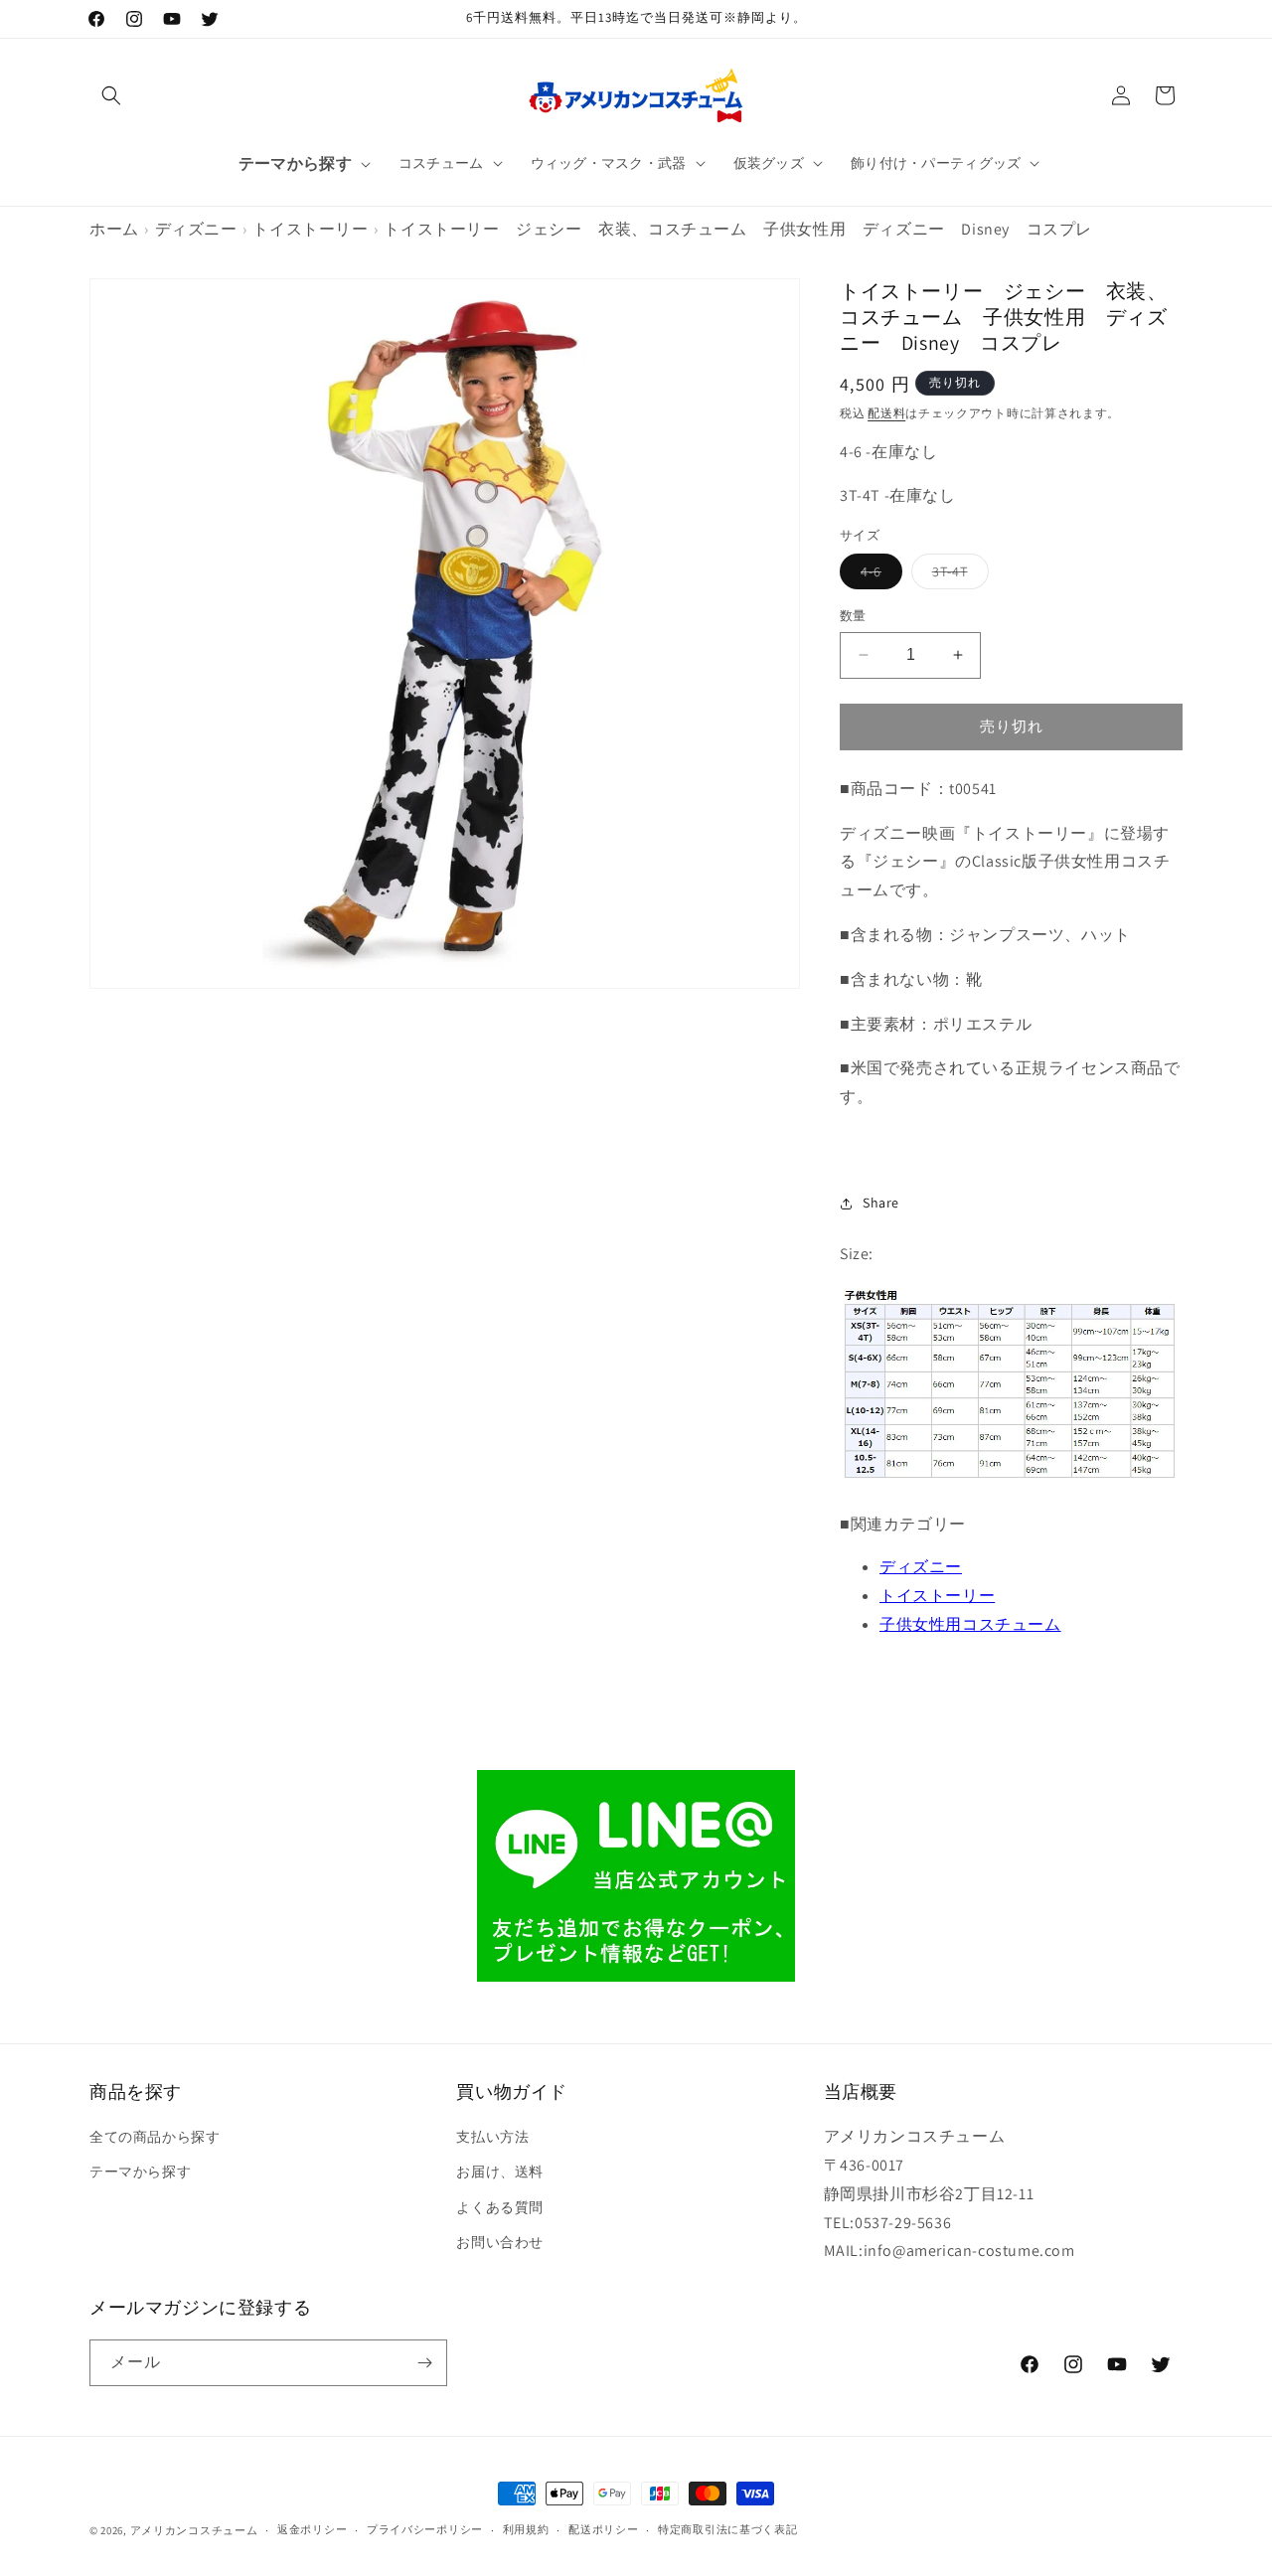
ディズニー (196, 229)
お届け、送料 (500, 2172)
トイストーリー (310, 229)
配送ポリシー (603, 2529)
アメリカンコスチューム (194, 2530)
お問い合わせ (500, 2242)
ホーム (114, 229)
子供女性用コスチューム (970, 1624)
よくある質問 (500, 2207)
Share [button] (881, 1203)
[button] (111, 95)
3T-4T (957, 575)
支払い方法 (492, 2137)
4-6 (878, 575)
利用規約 (526, 2529)
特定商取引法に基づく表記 (727, 2529)
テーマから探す (140, 2172)
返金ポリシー (312, 2529)
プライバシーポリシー (425, 2529)
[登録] (424, 2363)
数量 (853, 616)
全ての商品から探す (155, 2137)
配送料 (886, 413)
